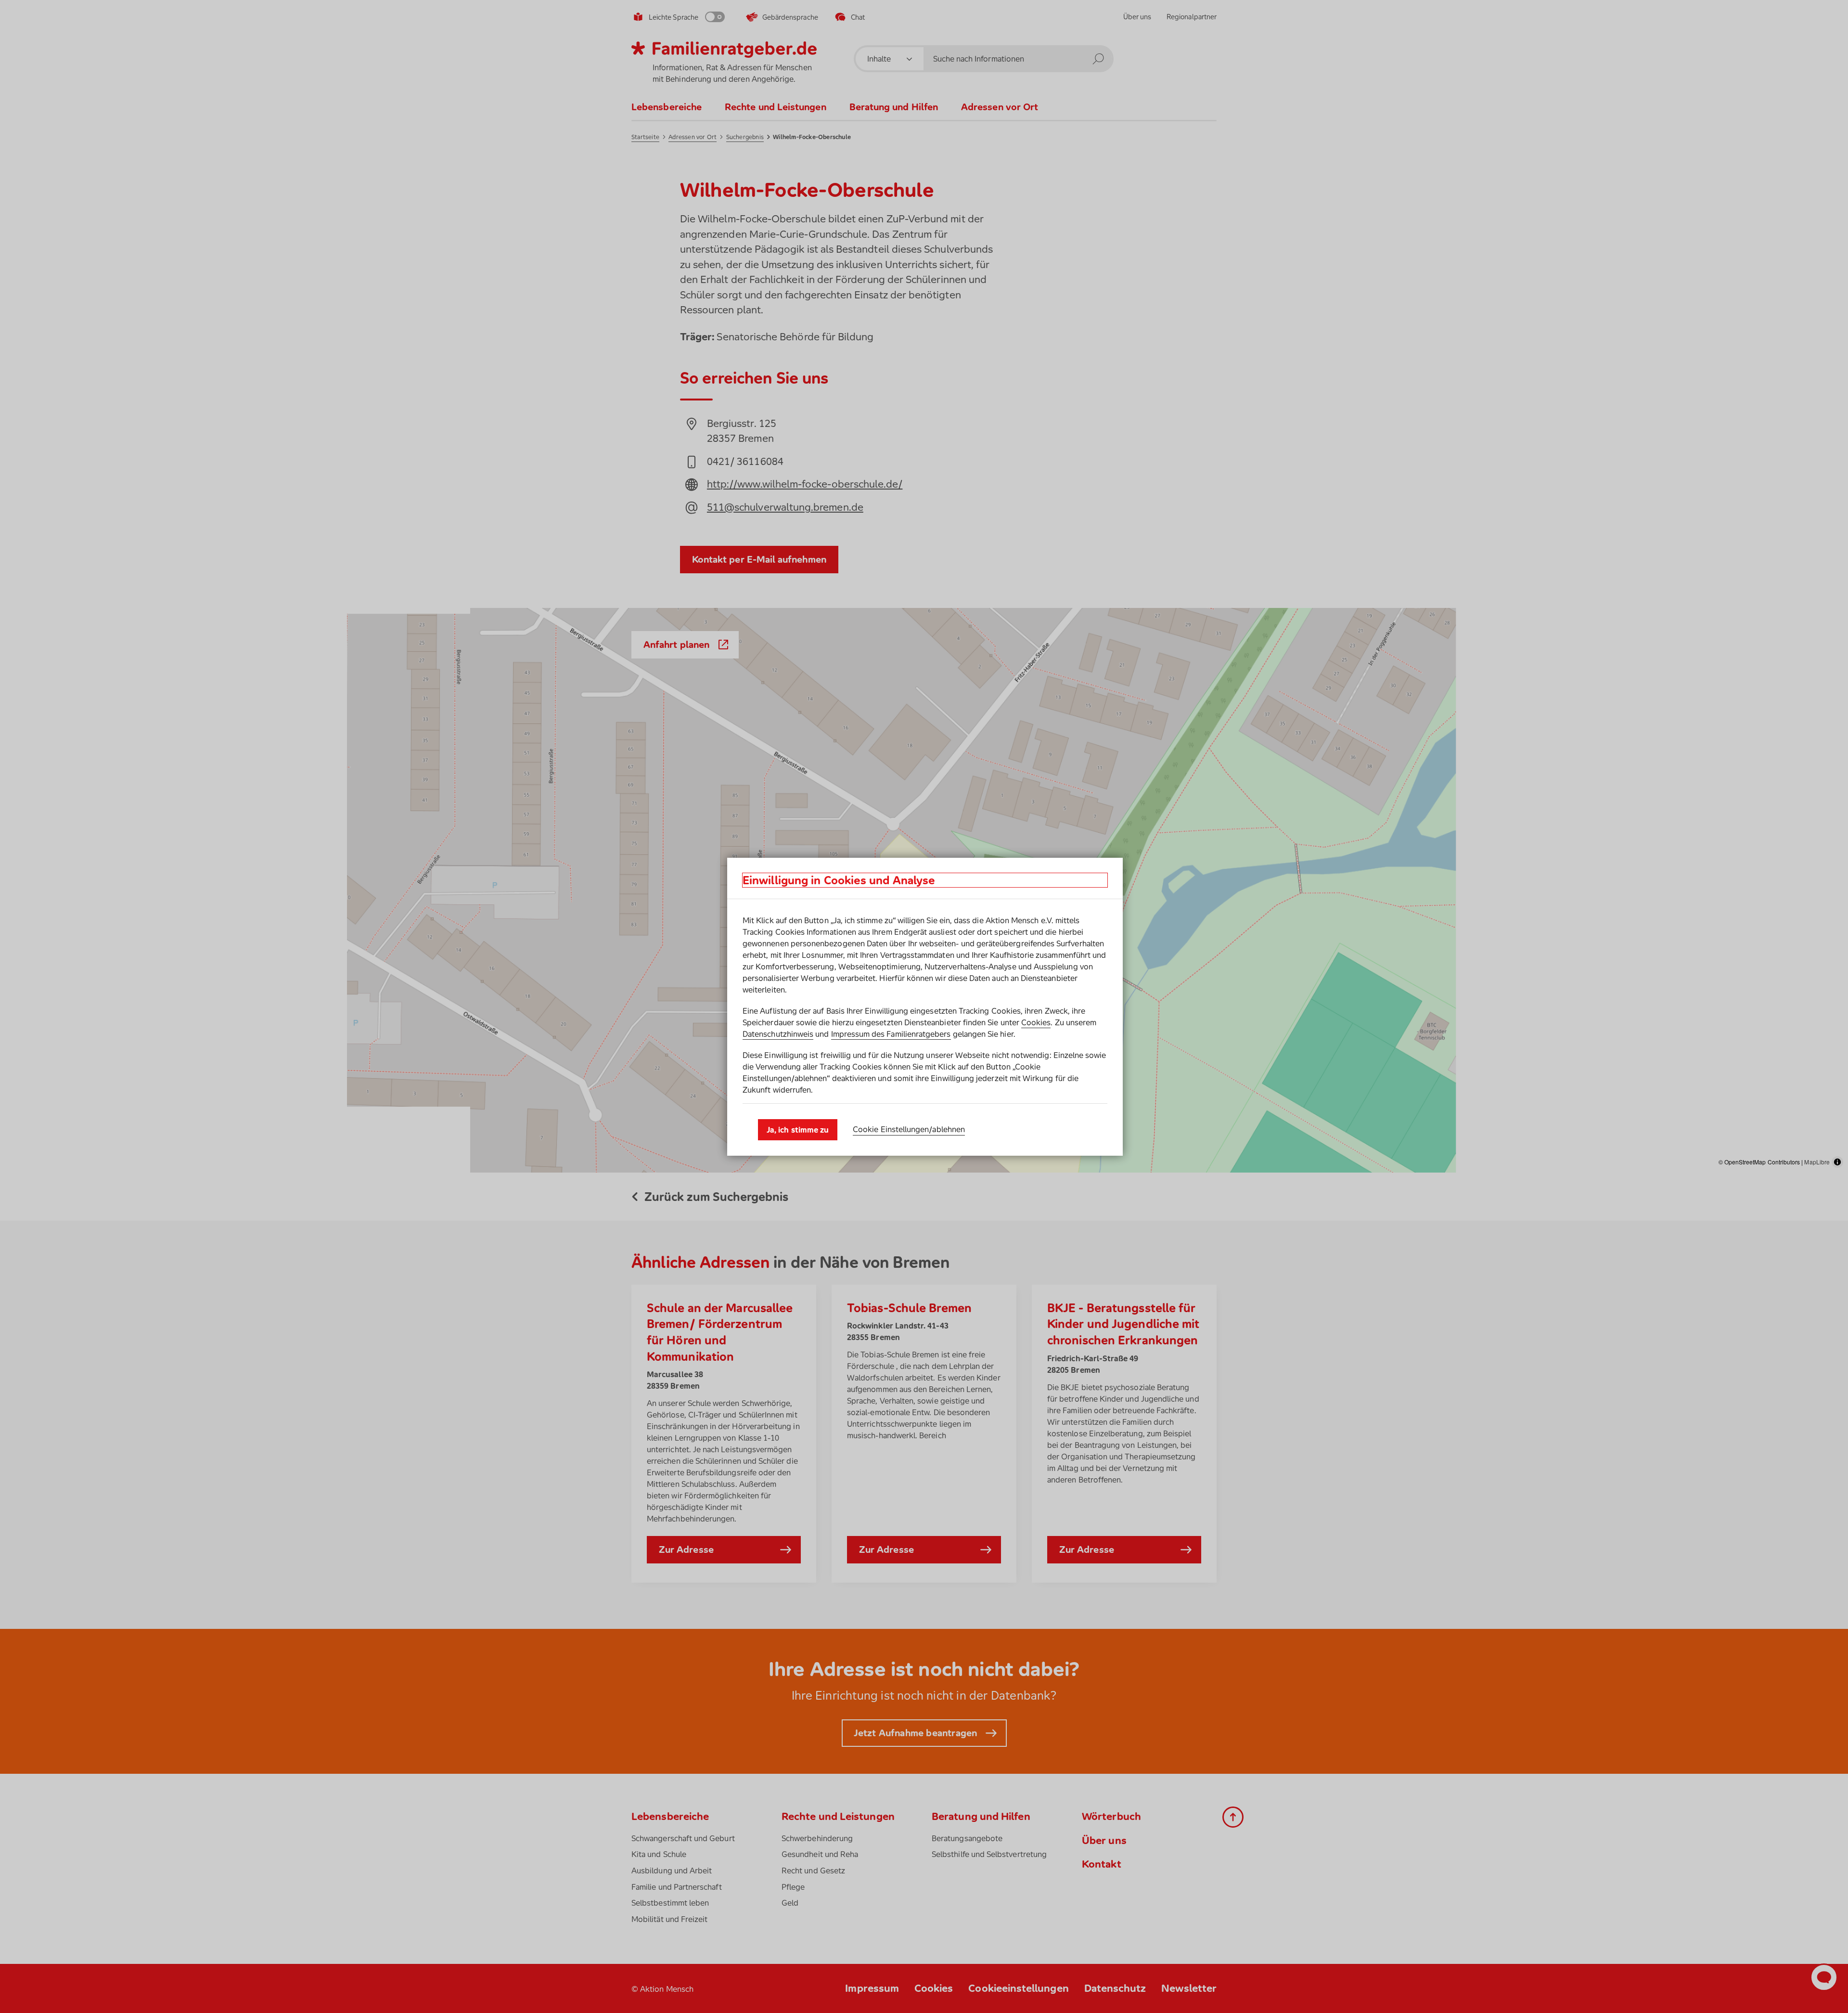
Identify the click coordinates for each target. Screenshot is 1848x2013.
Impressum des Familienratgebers (891, 1034)
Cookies (1036, 1022)
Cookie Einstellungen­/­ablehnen (909, 1129)
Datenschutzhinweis (778, 1034)
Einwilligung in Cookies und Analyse (839, 880)
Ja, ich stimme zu (798, 1130)
